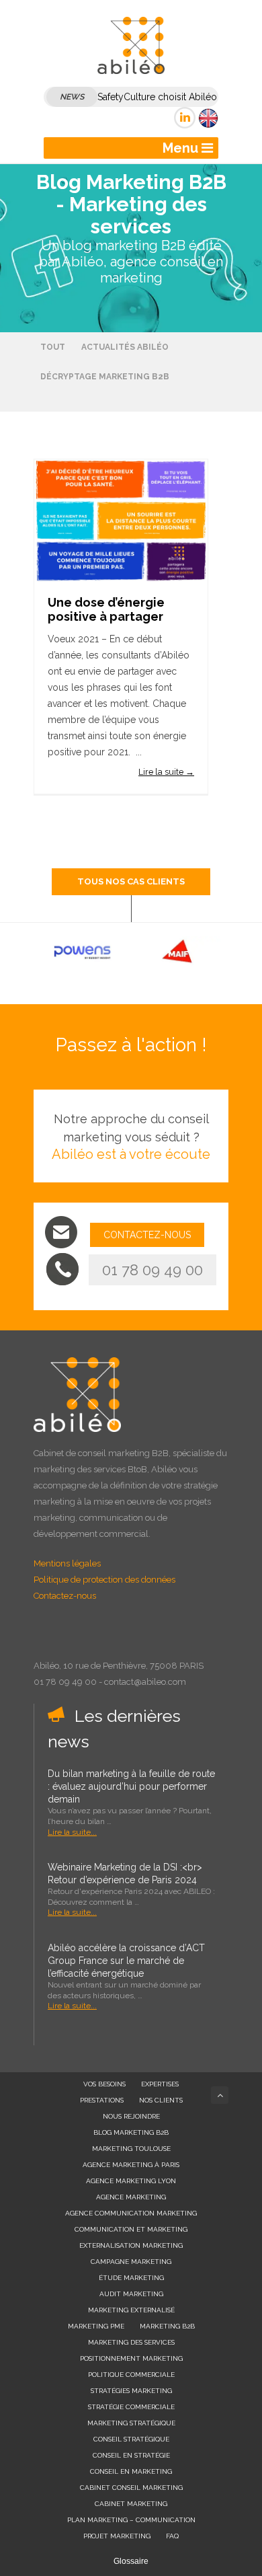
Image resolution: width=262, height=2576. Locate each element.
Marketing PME (96, 2326)
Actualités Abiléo (125, 347)
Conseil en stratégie (131, 2455)
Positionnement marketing (131, 2358)
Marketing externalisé (131, 2310)
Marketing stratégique (131, 2423)
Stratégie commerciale (131, 2407)
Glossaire (131, 2561)
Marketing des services (131, 2342)
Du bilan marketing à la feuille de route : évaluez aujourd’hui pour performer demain (131, 1786)
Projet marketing (117, 2536)
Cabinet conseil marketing (131, 2488)
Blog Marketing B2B (131, 2132)
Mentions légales (67, 1563)
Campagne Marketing (131, 2262)
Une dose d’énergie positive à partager (106, 610)
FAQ (172, 2536)
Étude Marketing (131, 2278)
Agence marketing (131, 2197)
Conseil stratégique (131, 2439)
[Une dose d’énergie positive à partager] (121, 521)
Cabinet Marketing (131, 2504)
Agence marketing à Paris (131, 2165)
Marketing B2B (167, 2326)
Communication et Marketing (131, 2229)
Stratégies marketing (131, 2391)
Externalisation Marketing (131, 2245)
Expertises (160, 2084)
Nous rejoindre (131, 2116)
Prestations (102, 2100)
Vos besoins (104, 2084)
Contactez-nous (65, 1596)
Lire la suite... (72, 1832)
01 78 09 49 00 (152, 1270)
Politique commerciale (131, 2375)
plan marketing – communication (131, 2520)
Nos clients (161, 2100)
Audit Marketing (131, 2294)
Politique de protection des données (104, 1580)
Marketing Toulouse (131, 2149)
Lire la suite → (166, 772)
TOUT (53, 347)
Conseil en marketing (131, 2471)
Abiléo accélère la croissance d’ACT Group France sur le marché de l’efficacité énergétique (126, 1961)
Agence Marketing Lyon (131, 2181)
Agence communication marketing (131, 2213)
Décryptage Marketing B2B (105, 377)
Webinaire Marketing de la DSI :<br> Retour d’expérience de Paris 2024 (125, 1873)
